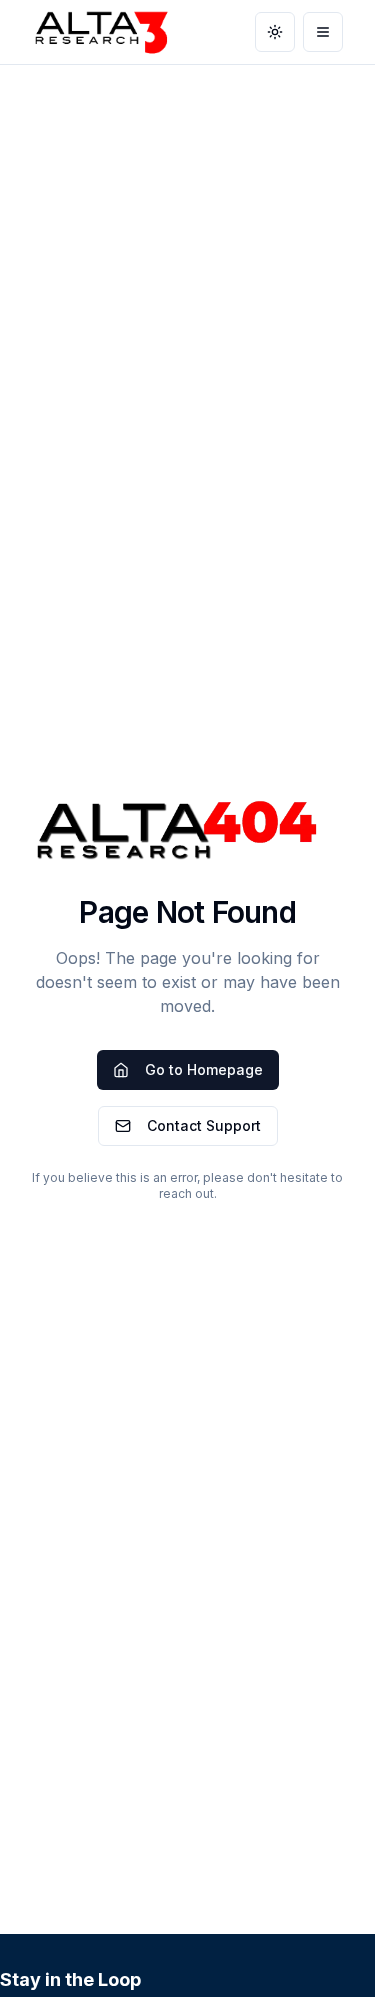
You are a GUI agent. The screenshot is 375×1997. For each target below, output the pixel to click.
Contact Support (204, 1125)
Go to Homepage (204, 1069)
